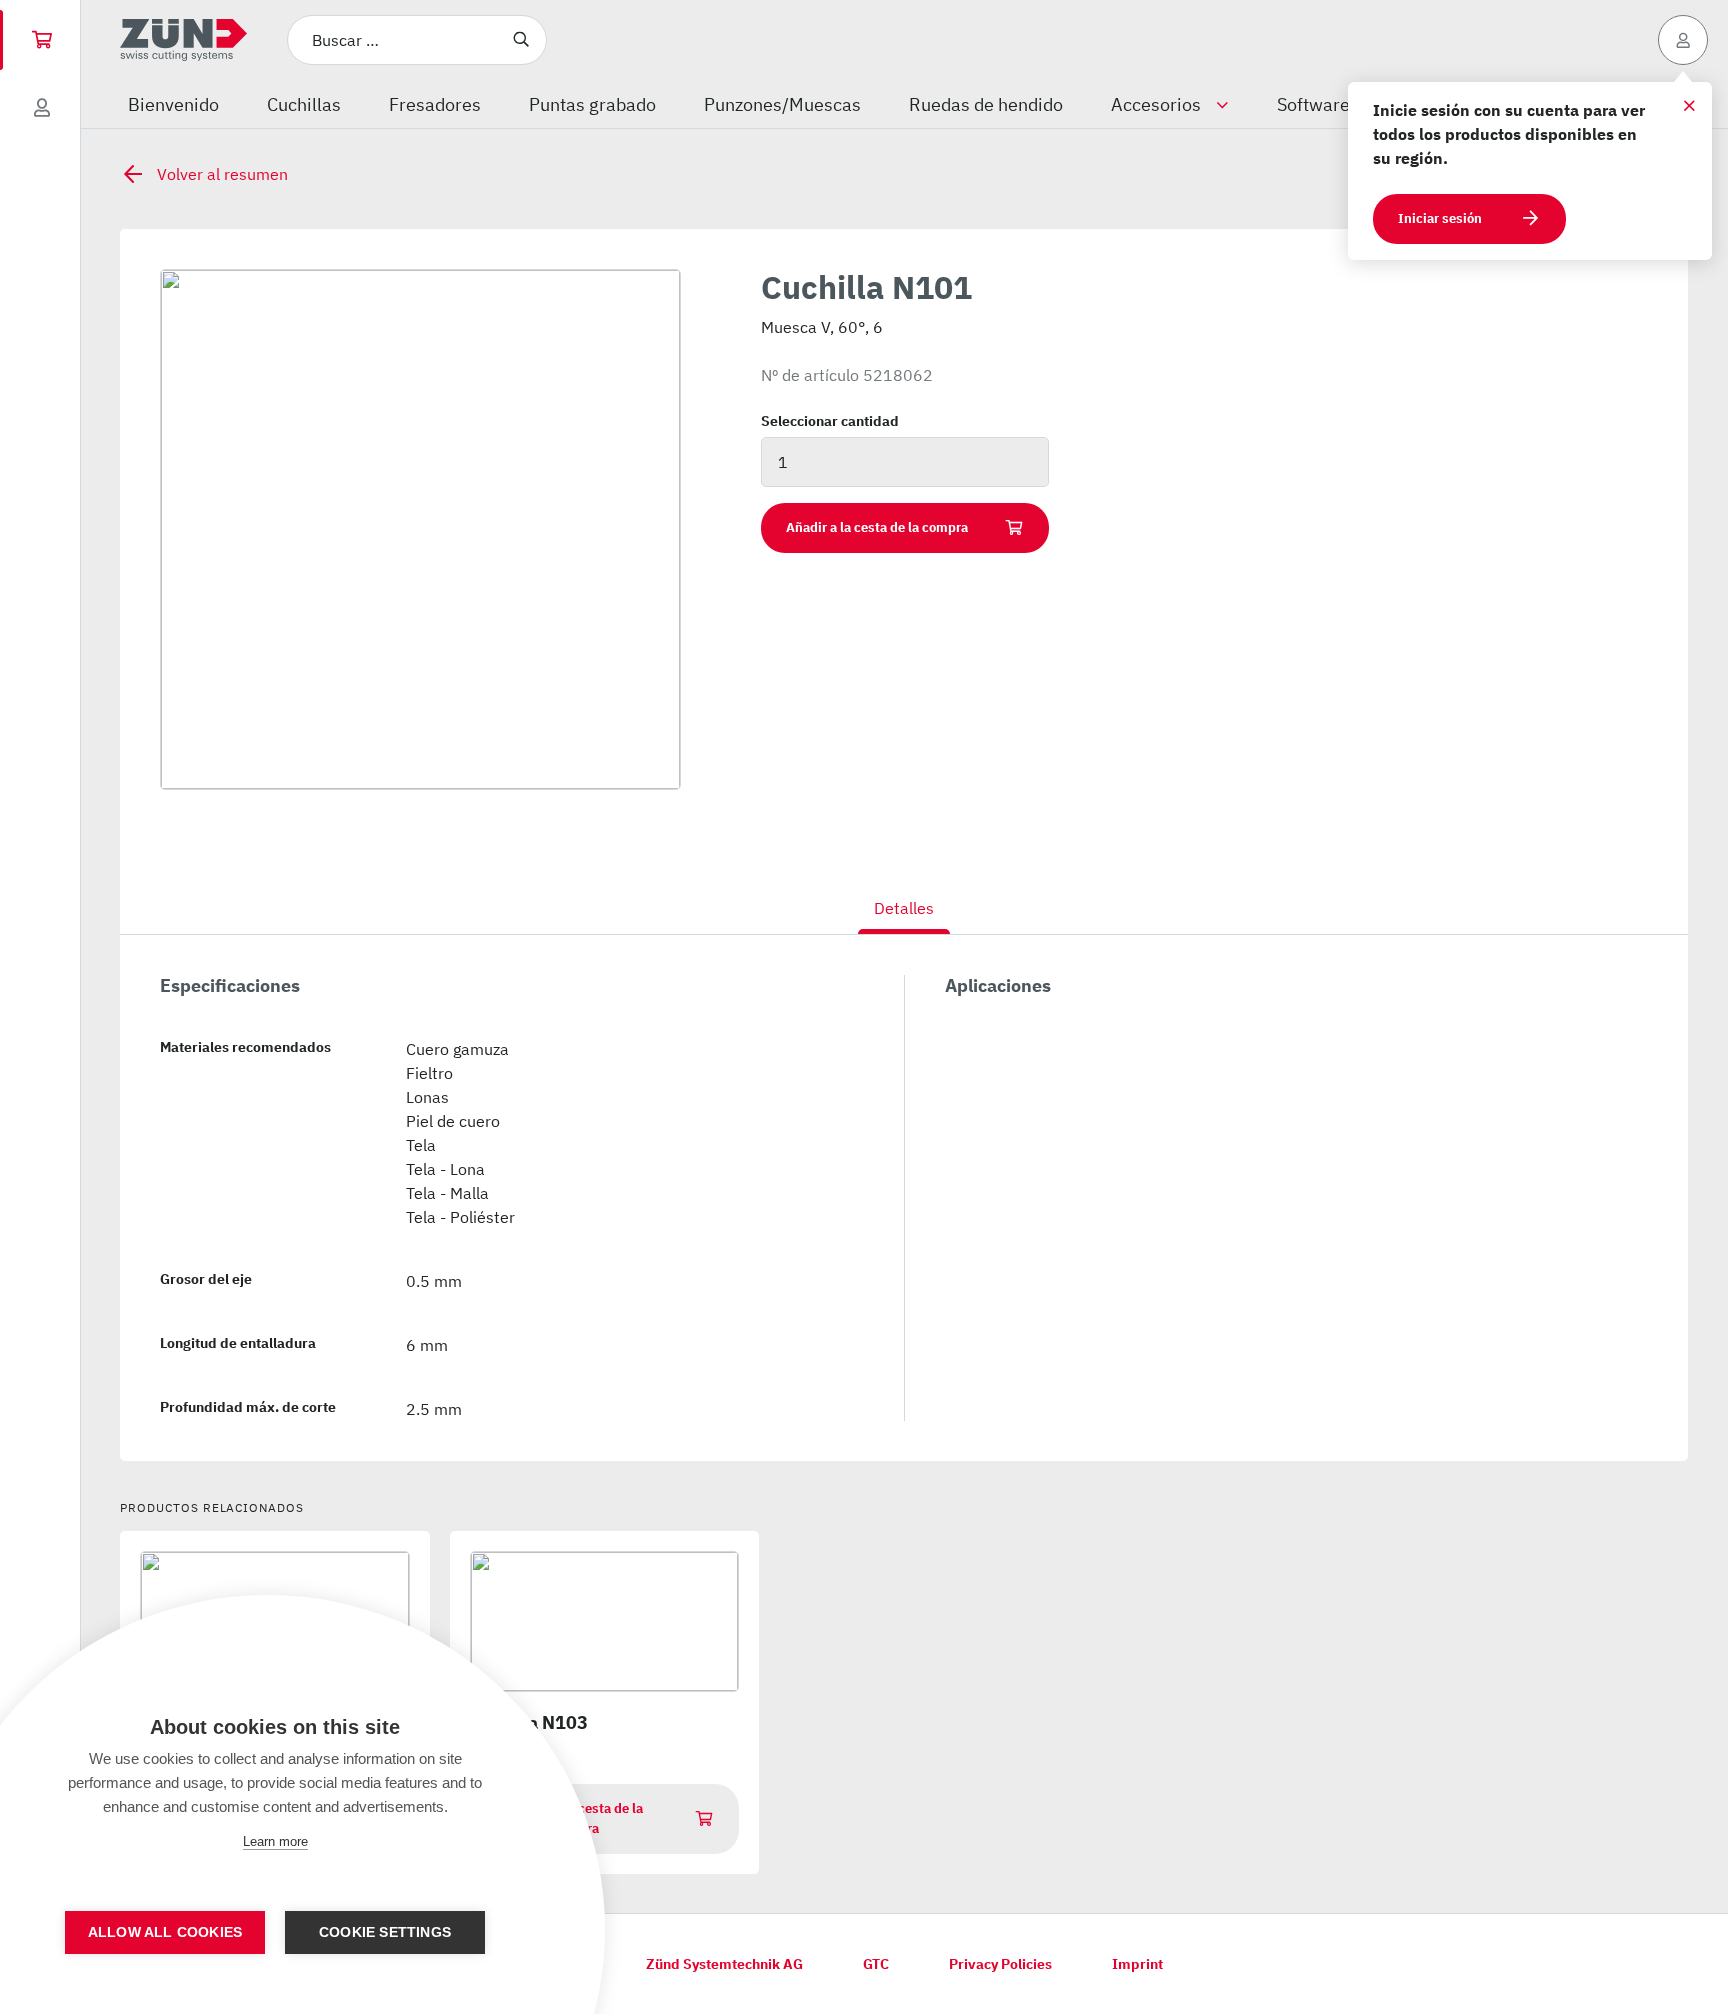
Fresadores (435, 104)
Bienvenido (173, 104)
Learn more (275, 1841)
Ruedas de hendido (986, 104)
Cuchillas (304, 104)
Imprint (1137, 1964)
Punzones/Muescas (782, 104)
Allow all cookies (165, 1932)
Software (1313, 104)
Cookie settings (385, 1932)
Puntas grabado (592, 104)
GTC (876, 1964)
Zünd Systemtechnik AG (724, 1964)
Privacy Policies (1000, 1964)
